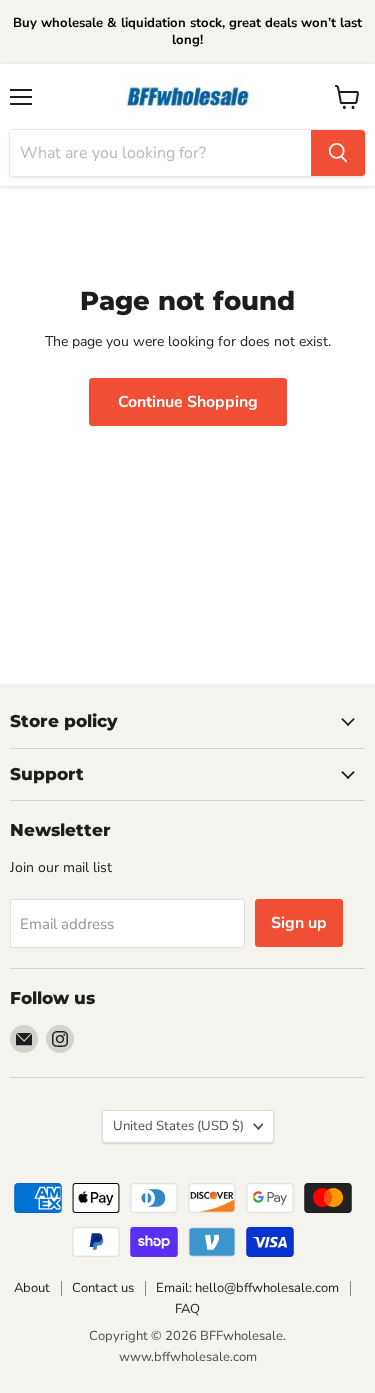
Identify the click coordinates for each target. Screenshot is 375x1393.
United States (178, 1126)
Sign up (299, 923)
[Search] (338, 153)
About (32, 1288)
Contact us (103, 1288)
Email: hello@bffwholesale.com (247, 1288)
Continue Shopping (188, 402)
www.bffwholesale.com (188, 1357)
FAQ (187, 1309)
